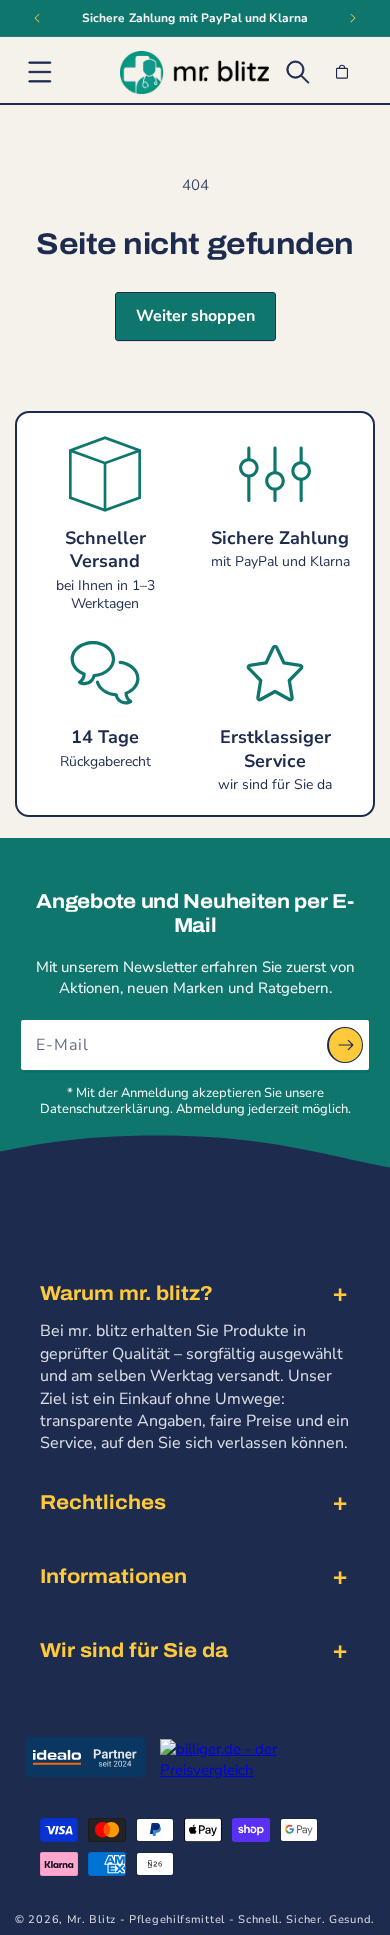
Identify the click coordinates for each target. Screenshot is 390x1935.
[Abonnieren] (345, 1045)
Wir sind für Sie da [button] (134, 1650)
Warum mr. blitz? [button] (126, 1293)
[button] (40, 72)
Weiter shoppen (195, 316)
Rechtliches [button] (103, 1502)
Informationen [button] (113, 1576)
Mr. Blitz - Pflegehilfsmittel (146, 1919)
